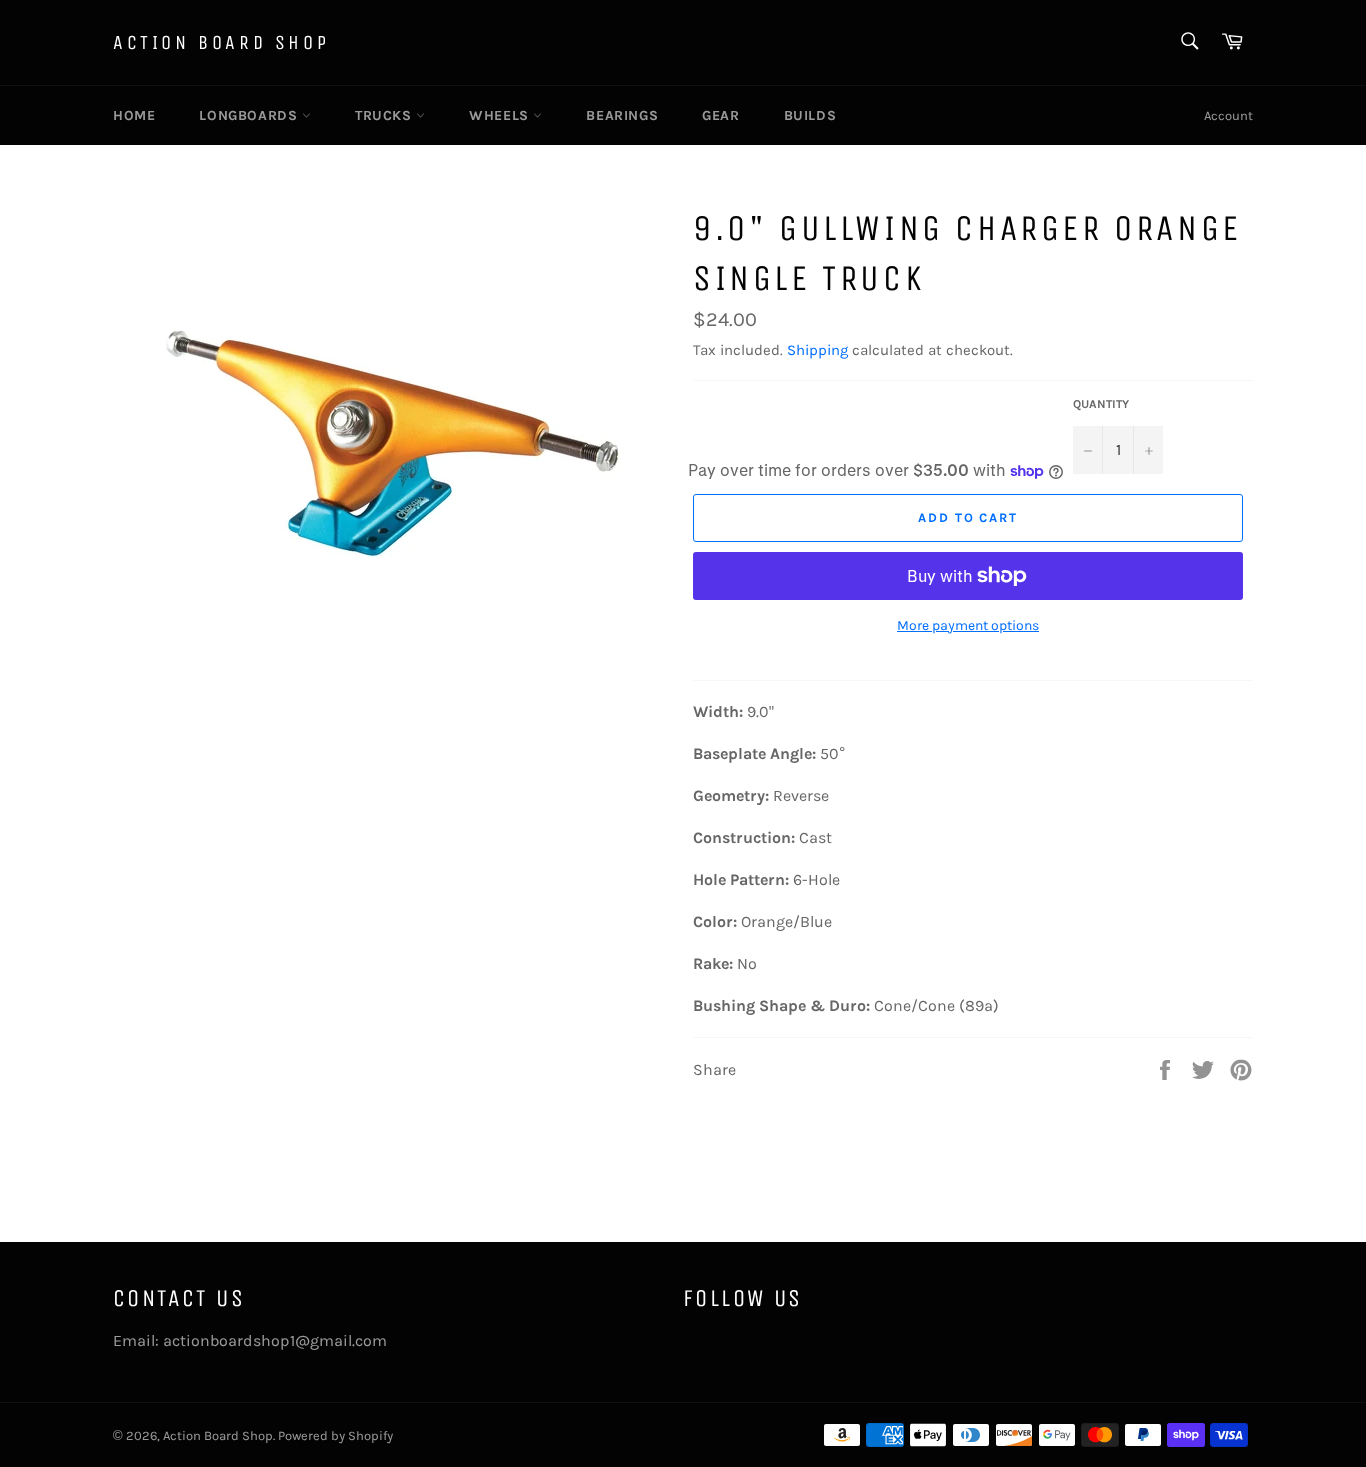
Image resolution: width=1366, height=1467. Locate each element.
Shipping (817, 350)
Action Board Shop (221, 42)
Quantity (1101, 404)
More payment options (968, 625)
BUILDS (810, 115)
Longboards (250, 115)
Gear (720, 115)
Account (1228, 115)
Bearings (622, 115)
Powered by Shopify (335, 1435)
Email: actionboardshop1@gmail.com (250, 1340)
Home (134, 115)
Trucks (385, 115)
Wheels (501, 115)
